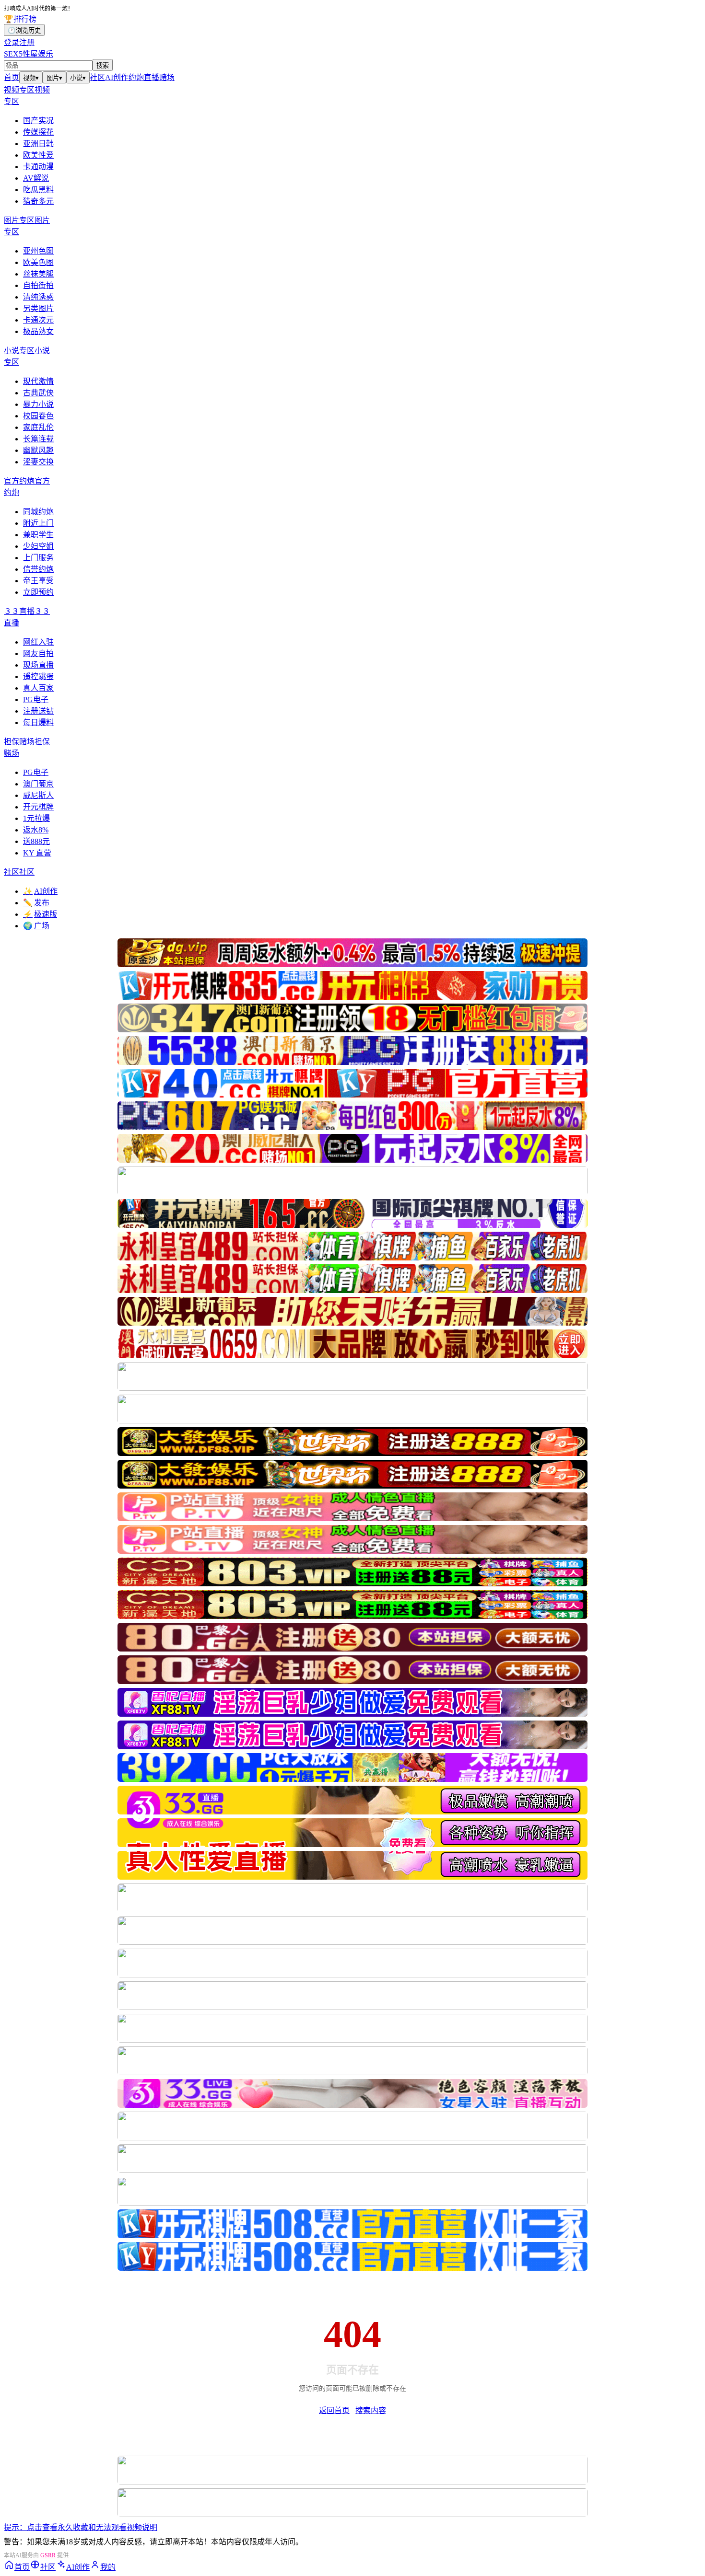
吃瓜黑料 (38, 190)
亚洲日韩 (38, 144)
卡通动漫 (38, 167)
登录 (12, 42)
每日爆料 (38, 722)
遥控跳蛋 (38, 676)
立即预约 (38, 592)
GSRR (48, 2555)
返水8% (36, 830)
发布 (36, 903)
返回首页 (334, 2410)
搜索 (103, 65)
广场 (36, 926)
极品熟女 (38, 331)
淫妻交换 (38, 462)
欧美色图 (38, 262)
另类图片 (38, 308)
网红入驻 (38, 642)
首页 (12, 77)
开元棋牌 (38, 807)
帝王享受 (38, 581)
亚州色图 (38, 251)
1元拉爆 (36, 818)
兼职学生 (38, 535)
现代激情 (38, 381)
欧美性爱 (38, 155)
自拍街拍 (38, 285)
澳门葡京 (38, 784)
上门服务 (38, 558)
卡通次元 (38, 320)
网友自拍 (38, 653)
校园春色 (38, 416)
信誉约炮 (38, 569)
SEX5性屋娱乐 (29, 54)
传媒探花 (38, 132)
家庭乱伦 (38, 427)
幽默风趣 (38, 450)
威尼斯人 (38, 795)
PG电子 (36, 699)
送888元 (36, 841)
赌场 (167, 77)
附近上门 (38, 523)
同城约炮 (38, 512)
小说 (78, 78)
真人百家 (38, 688)
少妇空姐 (38, 546)
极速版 (40, 914)
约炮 (136, 77)
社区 (97, 77)
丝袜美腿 (38, 274)
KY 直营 (37, 853)
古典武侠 (38, 393)
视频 (31, 78)
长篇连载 (38, 439)
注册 (27, 42)
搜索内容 (371, 2410)
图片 (54, 78)
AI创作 (117, 77)
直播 (152, 77)
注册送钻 (38, 711)
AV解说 (36, 178)
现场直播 (38, 665)
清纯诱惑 (38, 297)
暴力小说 (38, 404)
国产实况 (38, 121)
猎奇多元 (38, 201)
